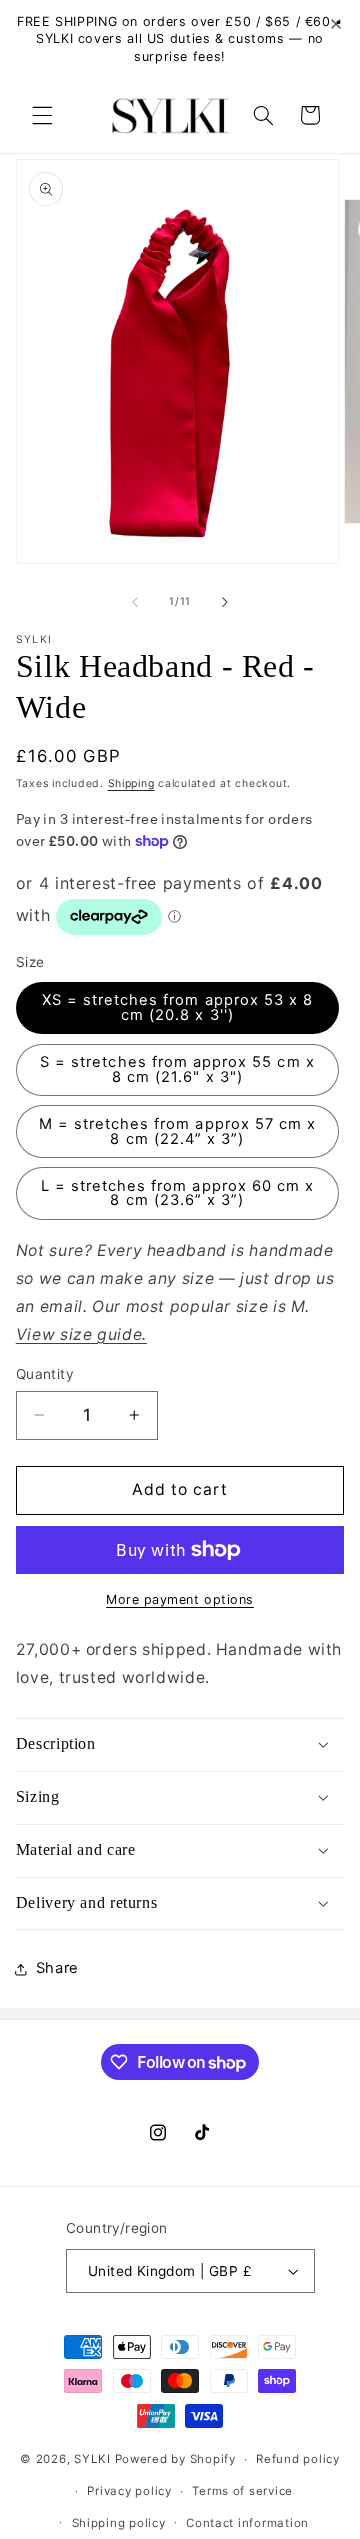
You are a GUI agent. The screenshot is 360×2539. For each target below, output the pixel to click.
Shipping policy (119, 2523)
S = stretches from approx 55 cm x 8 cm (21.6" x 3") (177, 1069)
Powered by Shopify (175, 2459)
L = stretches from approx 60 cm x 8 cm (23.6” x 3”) (178, 1193)
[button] (42, 115)
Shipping (131, 783)
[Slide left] (135, 602)
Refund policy (298, 2459)
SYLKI (92, 2459)
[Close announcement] (336, 25)
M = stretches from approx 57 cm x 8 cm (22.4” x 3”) (178, 1131)
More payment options (180, 1599)
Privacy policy (129, 2491)
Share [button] (57, 1968)
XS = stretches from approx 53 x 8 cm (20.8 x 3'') (178, 1007)
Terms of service (242, 2491)
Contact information (247, 2523)
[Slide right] (225, 602)
